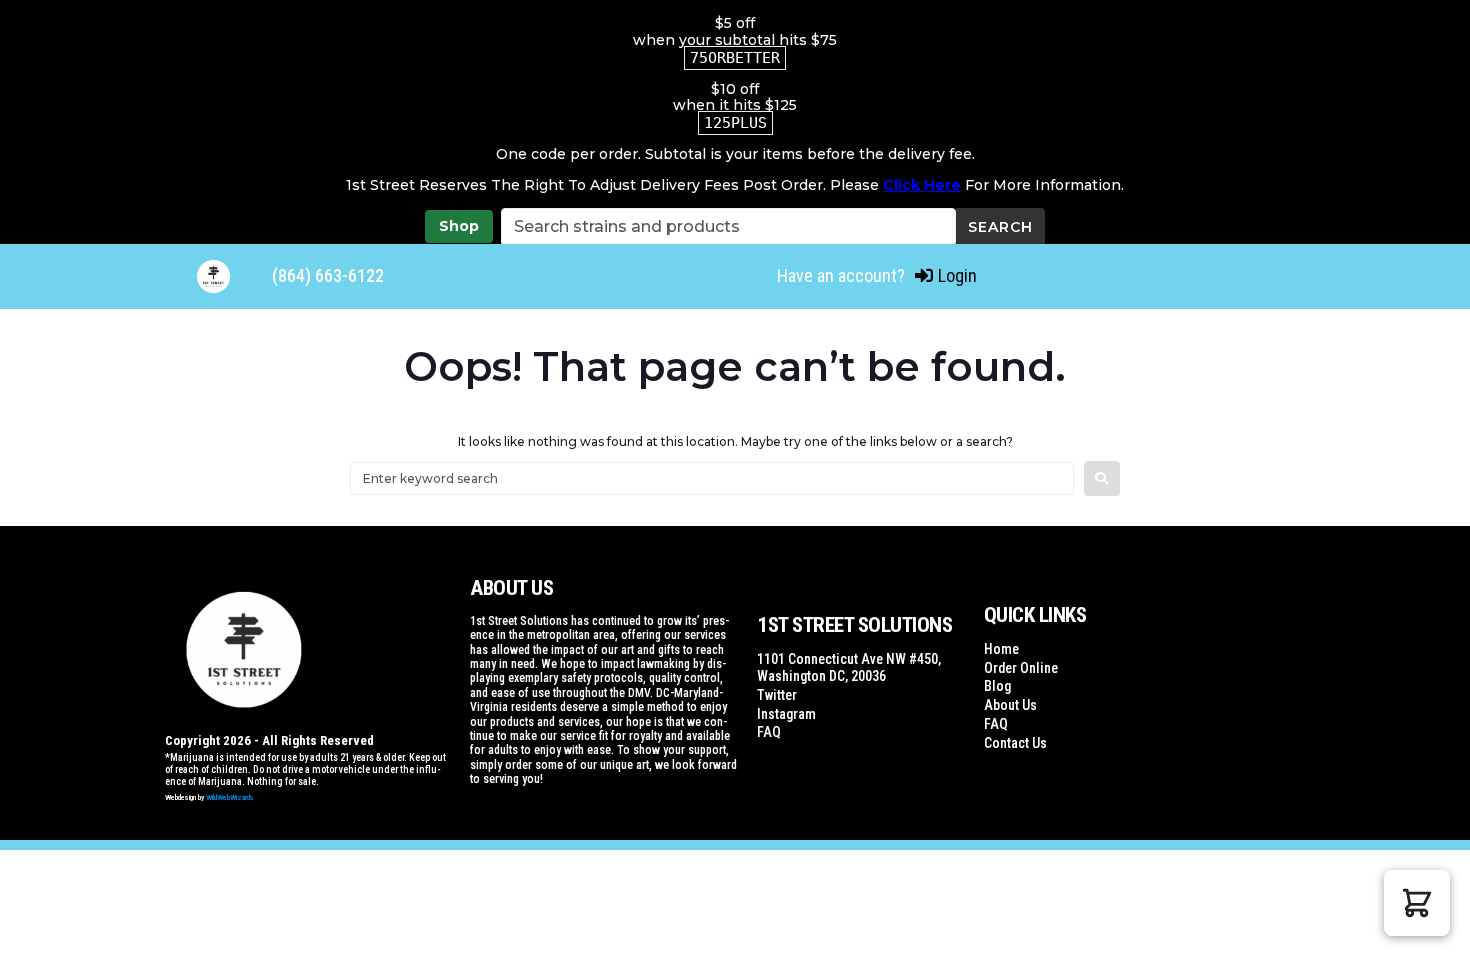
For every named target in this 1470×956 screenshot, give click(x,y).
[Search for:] (712, 478)
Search (1000, 227)
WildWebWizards (230, 797)
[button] (1417, 903)
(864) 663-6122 (328, 275)
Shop (459, 226)
